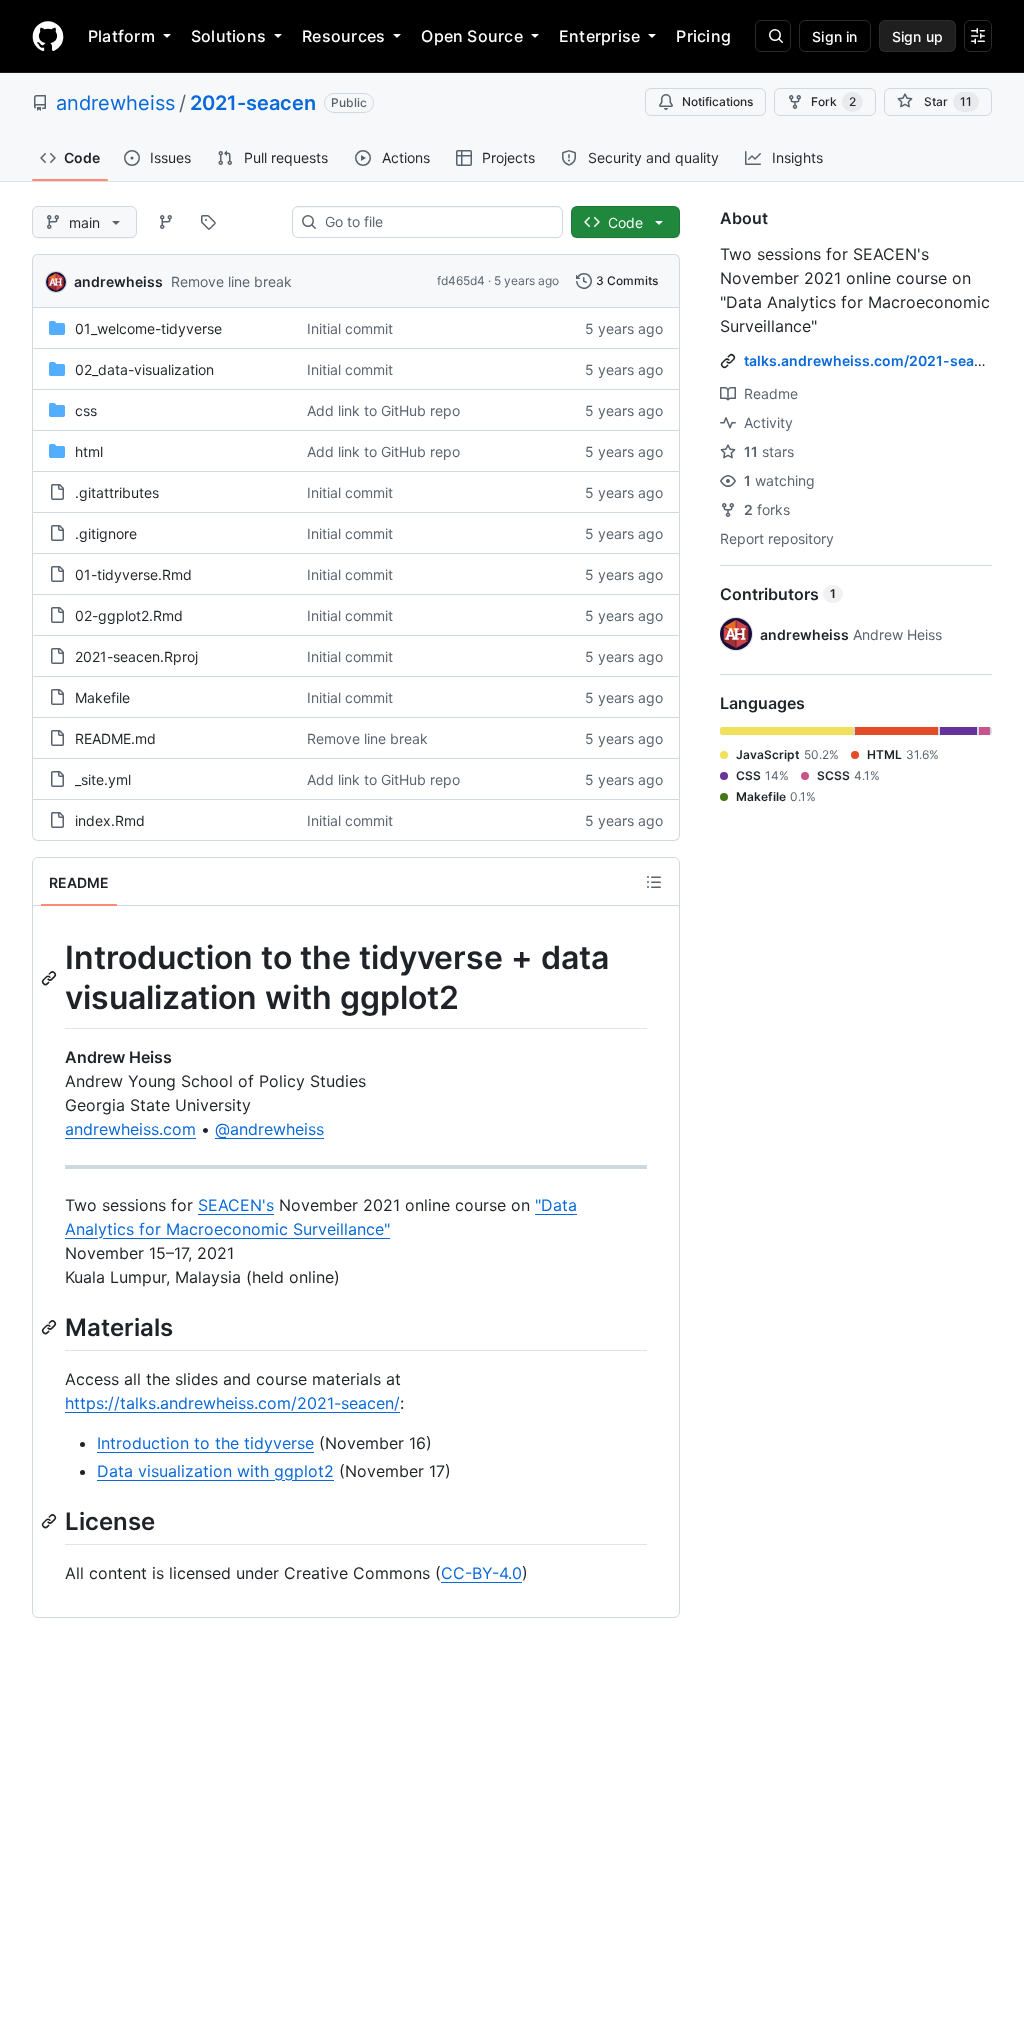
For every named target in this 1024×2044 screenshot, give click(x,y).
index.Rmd (110, 820)
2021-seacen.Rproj (136, 656)
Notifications (717, 101)
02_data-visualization (144, 369)
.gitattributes (117, 492)
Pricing (703, 36)
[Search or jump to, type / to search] (773, 36)
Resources (343, 36)
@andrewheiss (269, 1129)
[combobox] (435, 222)
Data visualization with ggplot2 (215, 1471)
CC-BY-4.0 (481, 1573)
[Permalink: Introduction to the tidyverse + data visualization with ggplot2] (51, 978)
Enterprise (599, 36)
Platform (121, 36)
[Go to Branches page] (166, 222)
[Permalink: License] (51, 1521)
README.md (115, 738)
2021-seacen (253, 103)
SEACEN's (236, 1205)
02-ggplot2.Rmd (129, 615)
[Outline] (654, 882)
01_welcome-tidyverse (148, 328)
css (86, 410)
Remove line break (231, 281)
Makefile (102, 697)
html (89, 451)
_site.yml (103, 779)
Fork (833, 101)
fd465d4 (461, 280)
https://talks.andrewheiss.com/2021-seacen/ (232, 1403)
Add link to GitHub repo (383, 410)
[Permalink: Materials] (51, 1327)
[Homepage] (48, 36)
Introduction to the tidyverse (205, 1443)
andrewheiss (115, 103)
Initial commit (350, 328)
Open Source (472, 36)
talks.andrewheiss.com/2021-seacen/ (874, 360)
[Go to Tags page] (208, 222)
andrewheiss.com (130, 1129)
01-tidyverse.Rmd (133, 574)
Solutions (228, 36)
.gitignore (106, 533)
